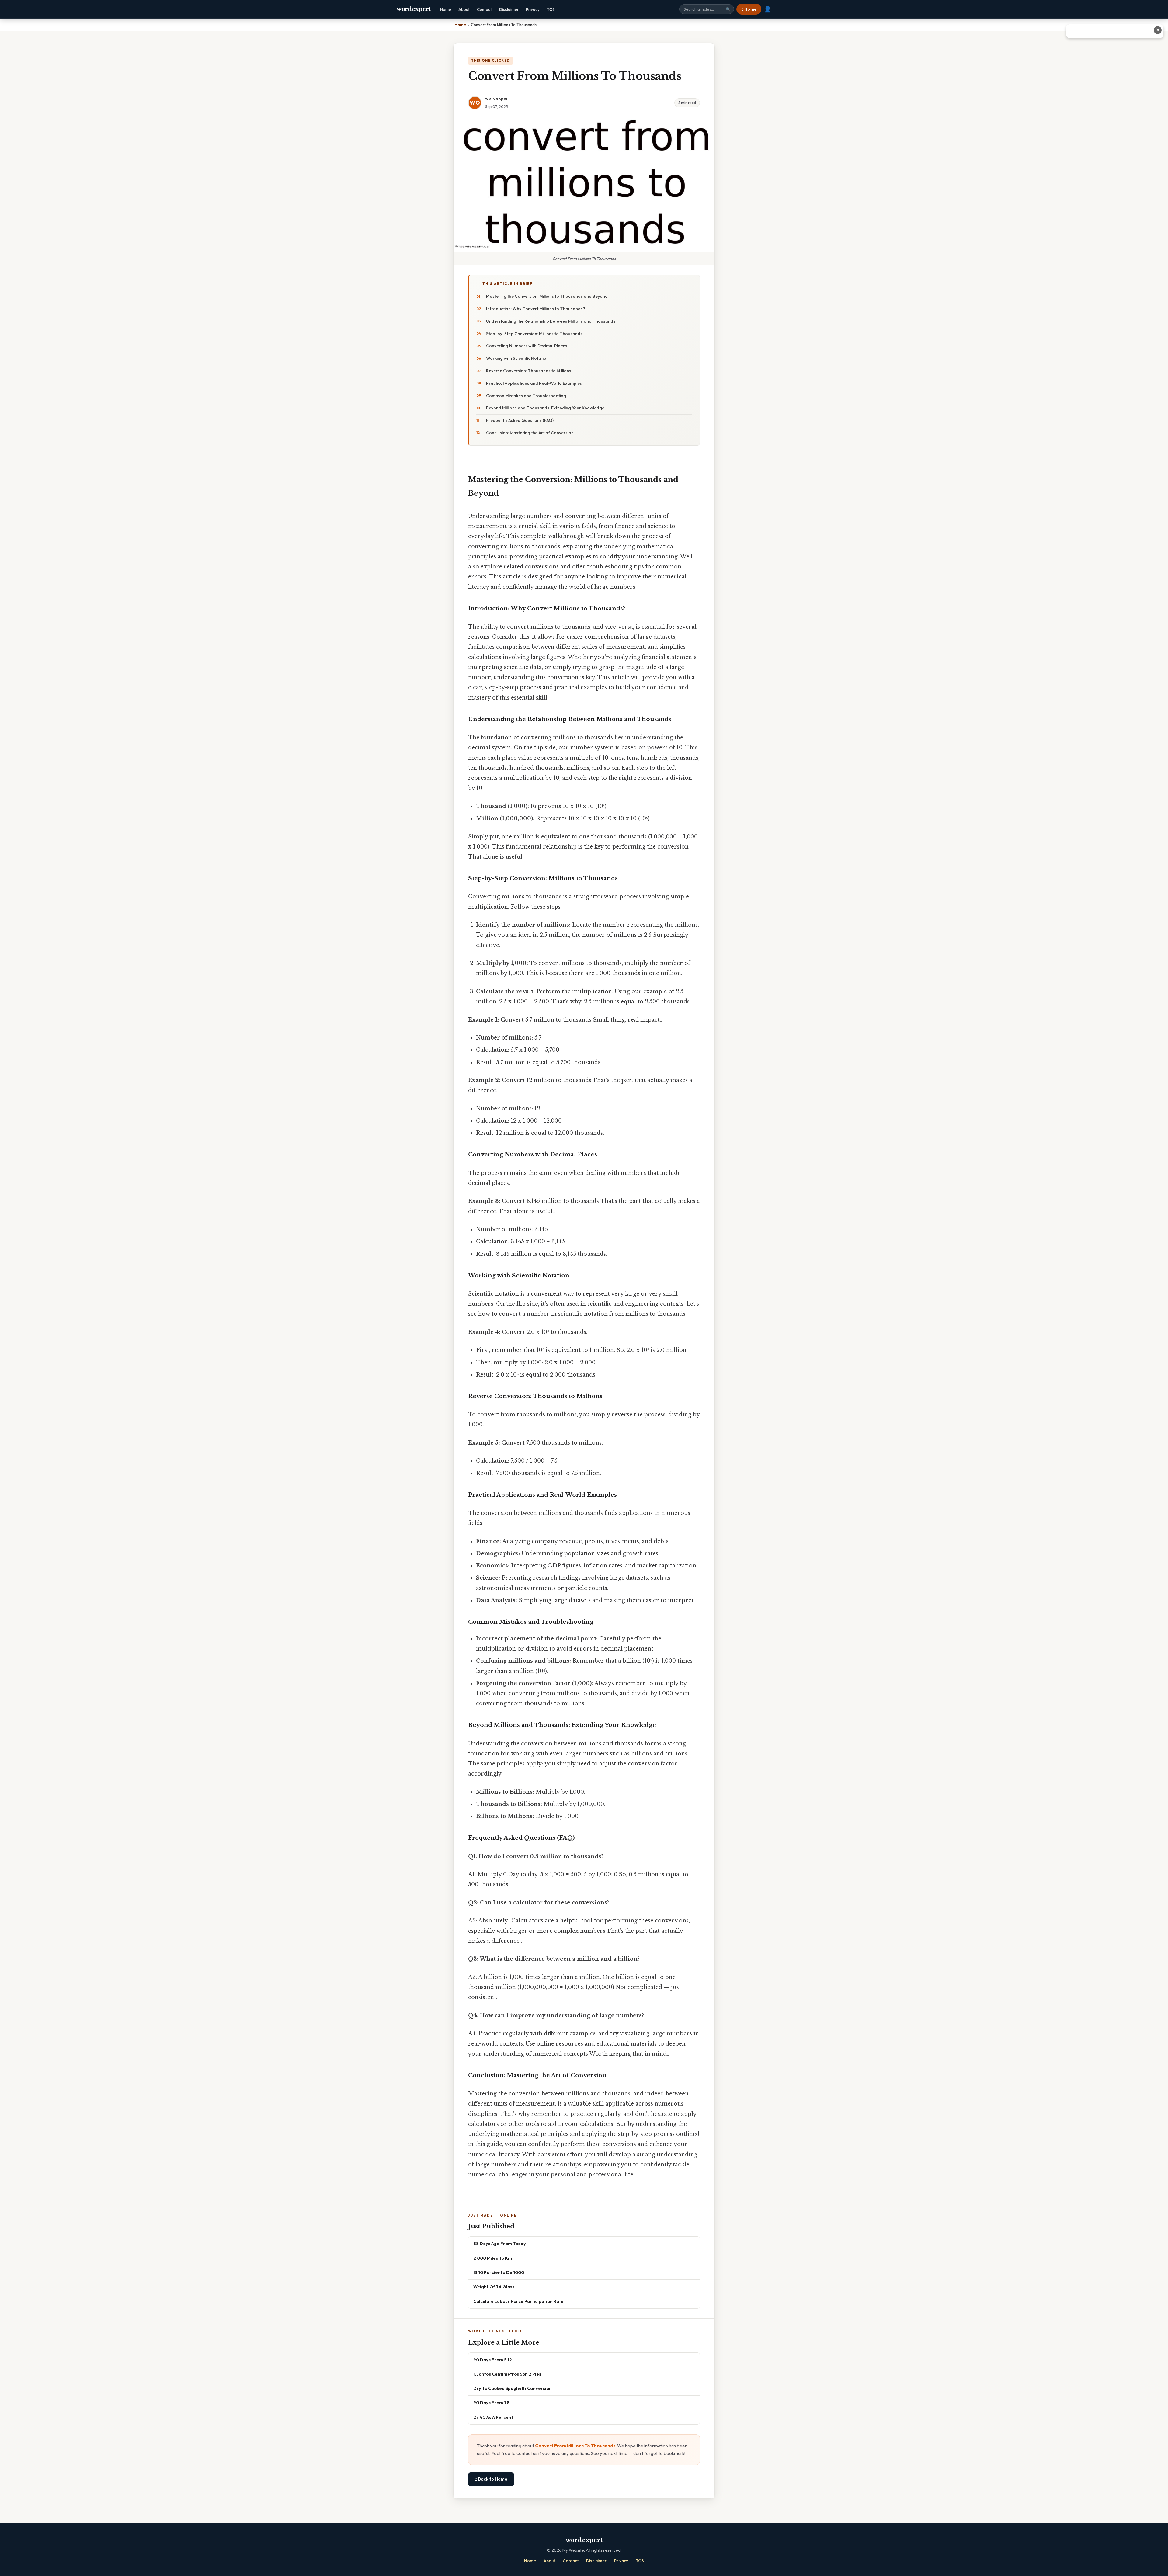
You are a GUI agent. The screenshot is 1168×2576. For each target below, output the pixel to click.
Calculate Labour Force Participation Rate (518, 2301)
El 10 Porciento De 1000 (499, 2272)
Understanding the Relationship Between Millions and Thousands (551, 321)
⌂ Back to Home (491, 2479)
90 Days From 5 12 (493, 2360)
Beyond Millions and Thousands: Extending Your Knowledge (545, 408)
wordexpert (414, 9)
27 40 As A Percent (493, 2417)
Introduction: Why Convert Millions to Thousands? (536, 309)
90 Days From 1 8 (491, 2402)
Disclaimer (509, 9)
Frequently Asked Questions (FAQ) (520, 420)
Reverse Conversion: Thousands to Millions (529, 371)
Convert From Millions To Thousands (575, 2446)
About (464, 9)
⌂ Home (749, 9)
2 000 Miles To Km (493, 2258)
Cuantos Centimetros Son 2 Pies (507, 2374)
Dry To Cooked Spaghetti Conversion (513, 2388)
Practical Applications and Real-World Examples (534, 383)
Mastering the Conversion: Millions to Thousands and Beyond (547, 296)
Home (446, 9)
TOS (551, 9)
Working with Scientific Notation (517, 358)
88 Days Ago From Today (500, 2243)
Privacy (533, 9)
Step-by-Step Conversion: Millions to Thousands (534, 334)
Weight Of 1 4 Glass (494, 2287)
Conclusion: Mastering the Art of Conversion (530, 433)
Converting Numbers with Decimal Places (527, 346)
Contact (484, 9)
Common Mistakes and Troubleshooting (526, 396)
